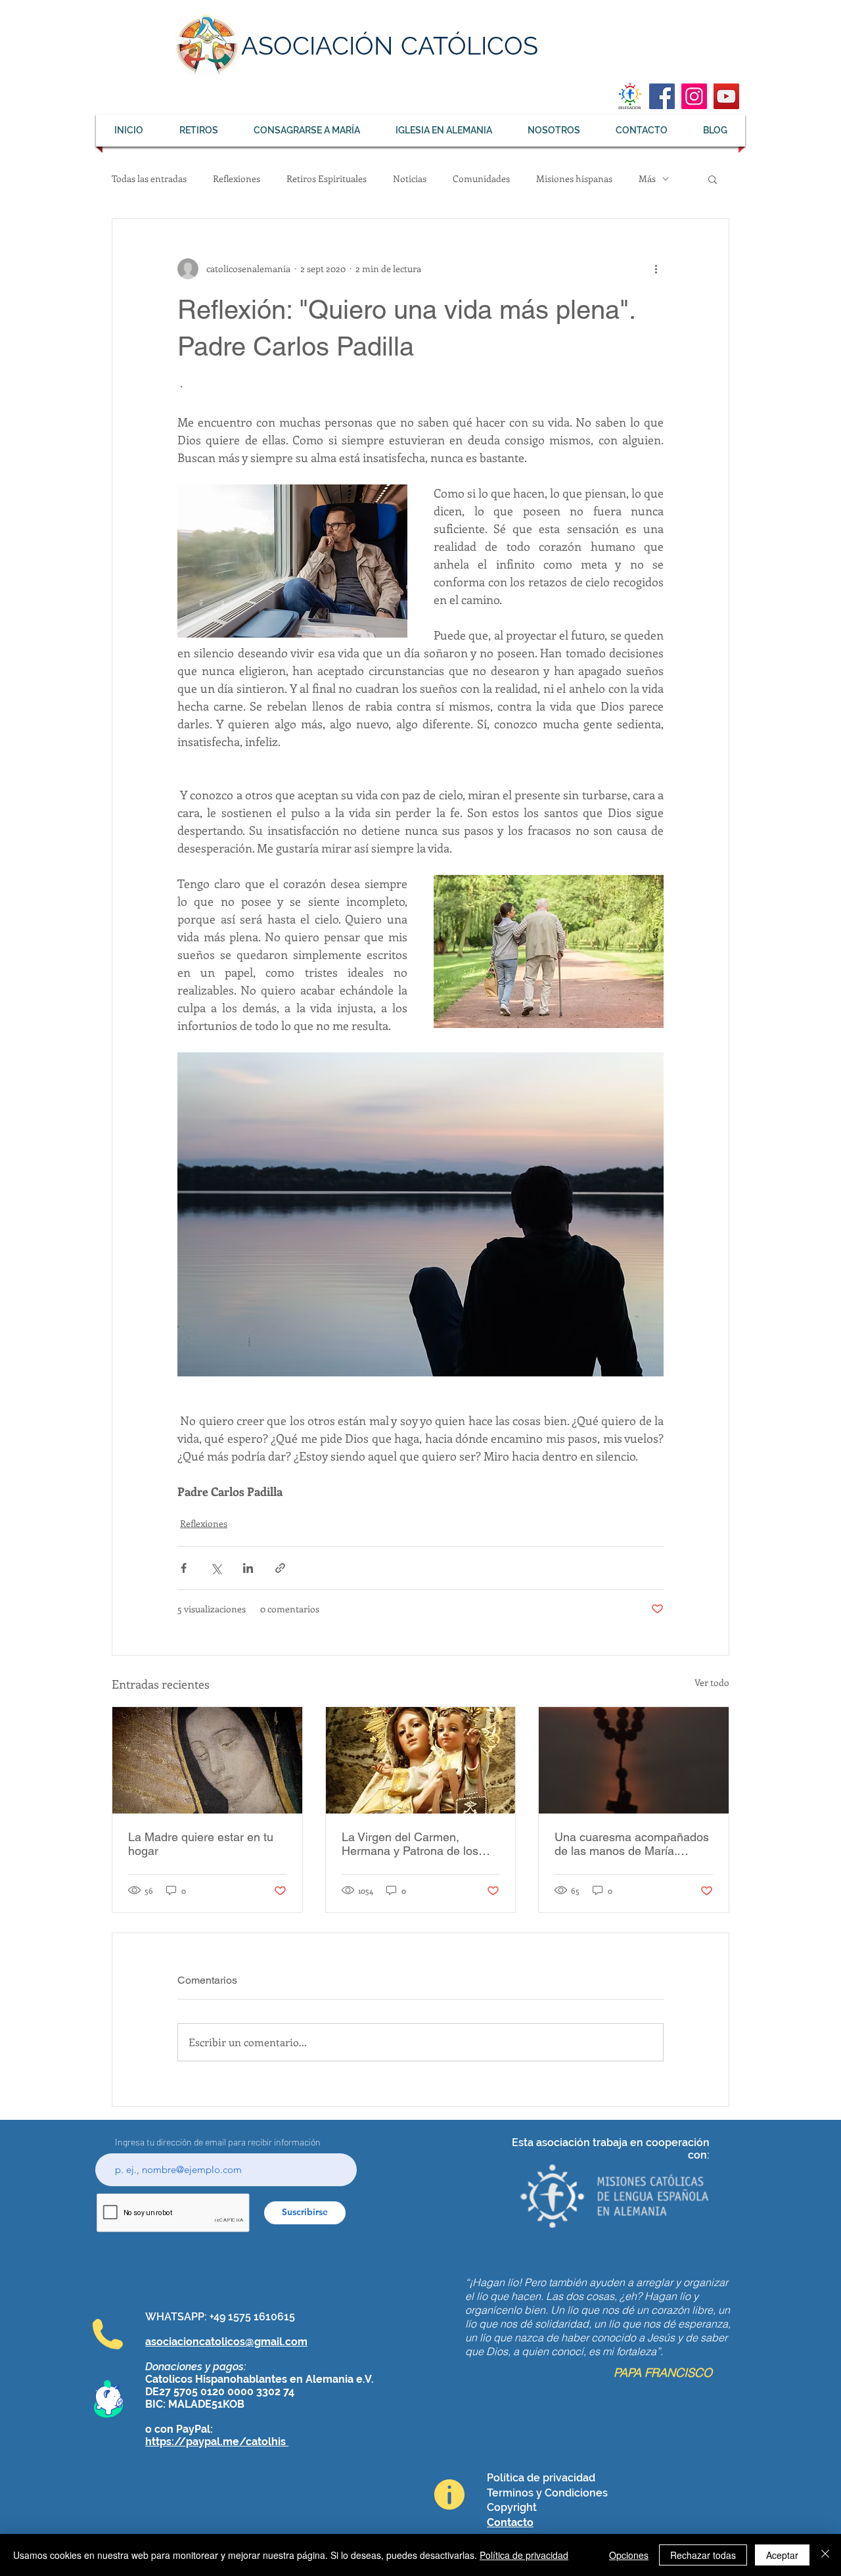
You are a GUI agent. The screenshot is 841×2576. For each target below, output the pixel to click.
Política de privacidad (524, 2555)
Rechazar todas (703, 2555)
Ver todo (712, 1682)
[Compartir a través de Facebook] (184, 1568)
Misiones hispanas (574, 178)
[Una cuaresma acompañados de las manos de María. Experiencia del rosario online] (634, 1760)
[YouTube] (726, 96)
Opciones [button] (629, 2555)
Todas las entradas (149, 178)
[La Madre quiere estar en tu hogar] (207, 1760)
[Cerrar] (825, 2555)
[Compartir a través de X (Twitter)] (216, 1568)
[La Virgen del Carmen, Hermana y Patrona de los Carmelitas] (421, 1760)
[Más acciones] (656, 269)
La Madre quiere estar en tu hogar (201, 1844)
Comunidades (481, 178)
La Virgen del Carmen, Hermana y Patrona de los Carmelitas (410, 1844)
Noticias (410, 178)
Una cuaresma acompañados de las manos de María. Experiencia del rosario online (632, 1844)
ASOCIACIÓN (317, 46)
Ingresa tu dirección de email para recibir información (218, 2142)
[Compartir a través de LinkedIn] (248, 1568)
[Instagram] (694, 96)
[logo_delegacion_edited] (630, 96)
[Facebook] (662, 96)
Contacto (510, 2522)
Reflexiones (237, 178)
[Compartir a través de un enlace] (280, 1568)
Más (647, 178)
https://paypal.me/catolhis (217, 2442)
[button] (713, 179)
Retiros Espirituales (327, 178)
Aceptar (782, 2555)
